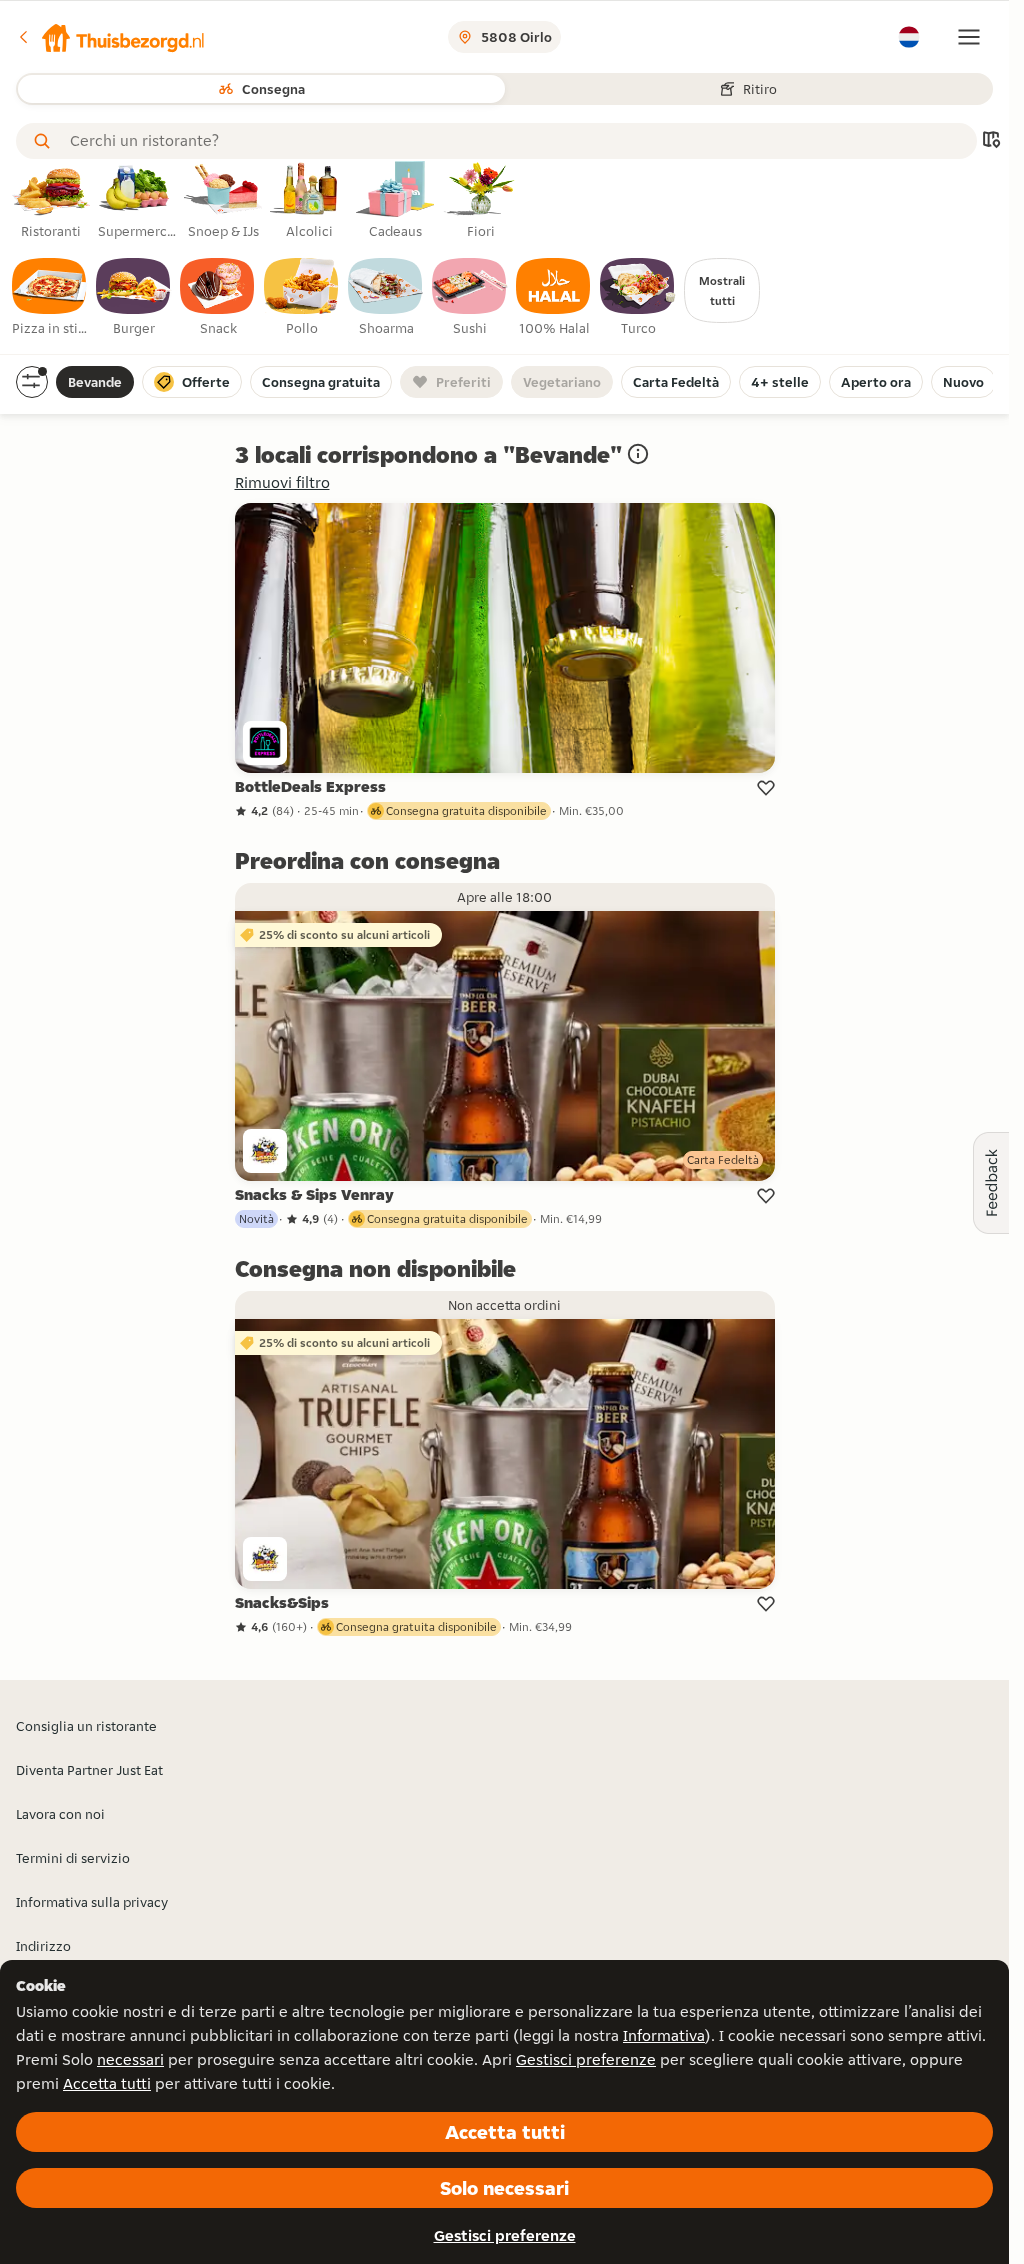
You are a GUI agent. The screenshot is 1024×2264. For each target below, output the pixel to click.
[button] (111, 37)
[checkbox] (50, 298)
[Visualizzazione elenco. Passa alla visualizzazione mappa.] (991, 141)
